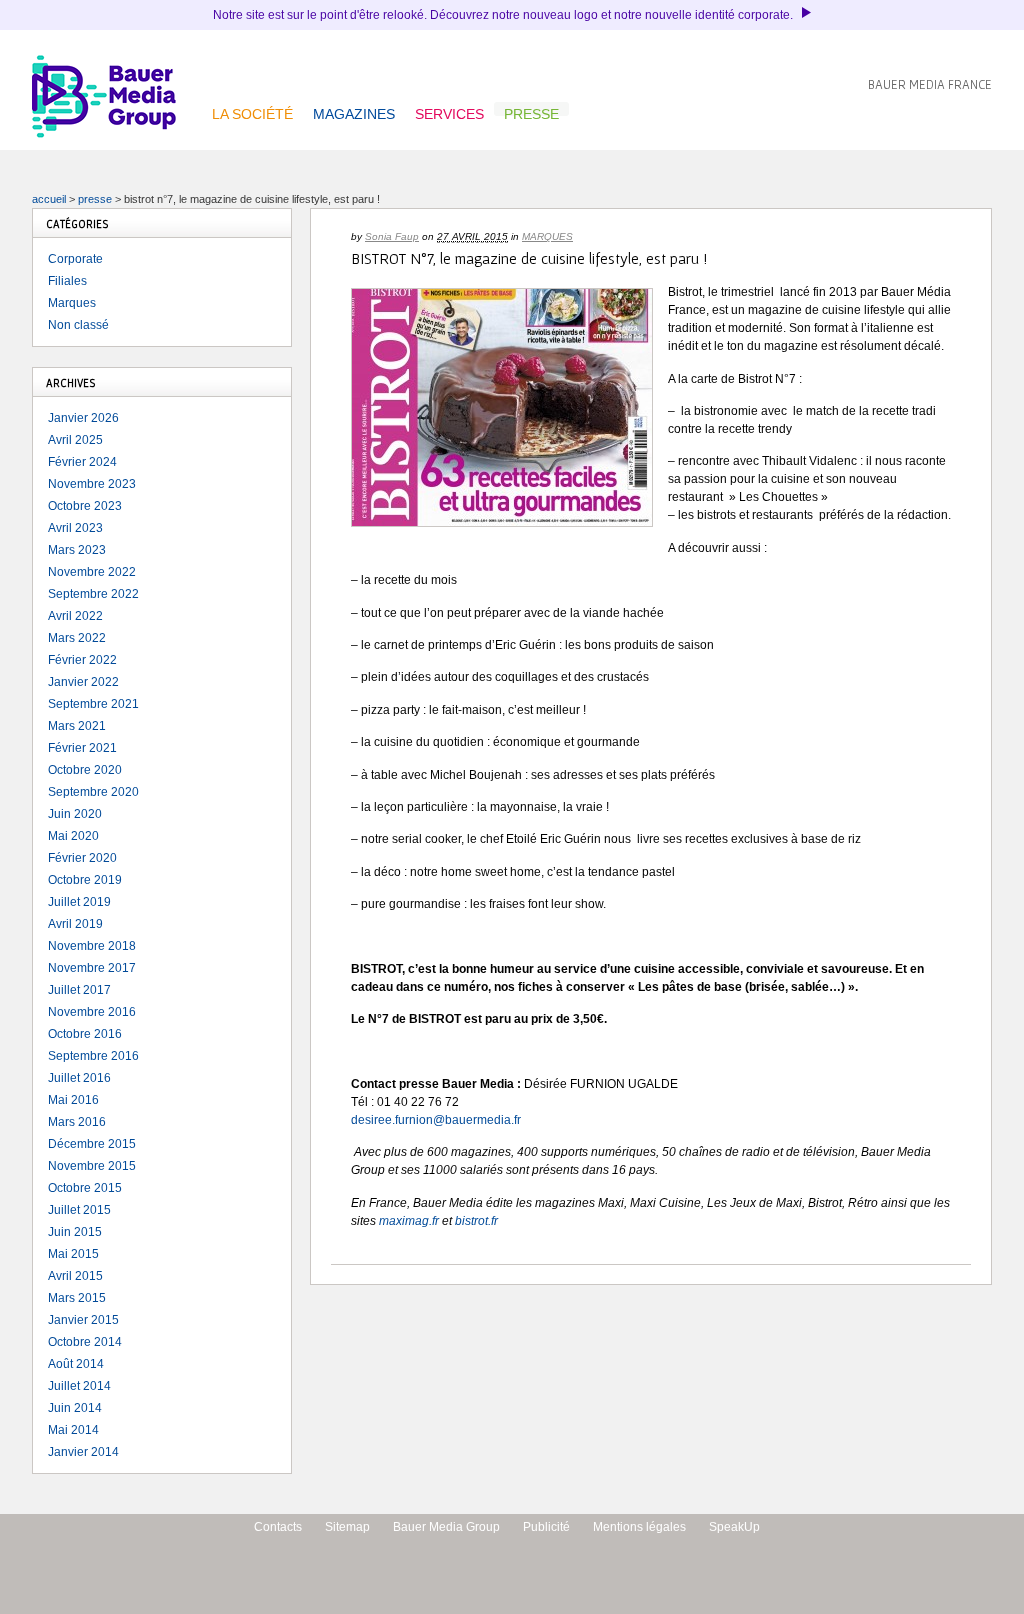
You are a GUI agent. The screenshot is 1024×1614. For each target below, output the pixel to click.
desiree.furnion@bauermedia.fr (436, 1120)
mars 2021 (77, 726)
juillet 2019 (79, 902)
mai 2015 (73, 1254)
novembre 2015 (92, 1166)
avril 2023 (75, 528)
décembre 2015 (92, 1144)
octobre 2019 (85, 880)
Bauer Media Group (446, 1527)
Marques (547, 236)
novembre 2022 (92, 572)
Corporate (75, 259)
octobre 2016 (85, 1034)
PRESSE (531, 111)
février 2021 (82, 748)
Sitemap (347, 1527)
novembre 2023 (92, 484)
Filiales (67, 281)
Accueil (49, 199)
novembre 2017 (92, 968)
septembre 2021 (93, 704)
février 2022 (82, 660)
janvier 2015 (83, 1320)
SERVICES (449, 111)
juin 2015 (75, 1232)
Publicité (546, 1527)
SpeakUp (734, 1527)
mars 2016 (77, 1122)
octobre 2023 (85, 506)
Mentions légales (639, 1527)
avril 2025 (75, 440)
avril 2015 (75, 1276)
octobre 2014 (85, 1342)
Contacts (278, 1527)
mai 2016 (73, 1100)
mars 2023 (77, 550)
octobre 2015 (85, 1188)
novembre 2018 (92, 946)
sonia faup (392, 236)
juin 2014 (75, 1408)
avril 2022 (75, 616)
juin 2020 (75, 814)
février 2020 (82, 858)
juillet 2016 (79, 1078)
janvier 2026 (83, 418)
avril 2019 (75, 924)
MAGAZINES (354, 111)
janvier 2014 (83, 1452)
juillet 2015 (79, 1210)
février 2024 (82, 462)
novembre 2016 (92, 1012)
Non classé (78, 325)
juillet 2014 (79, 1386)
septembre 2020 (93, 792)
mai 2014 (73, 1430)
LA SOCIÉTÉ (252, 111)
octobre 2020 (85, 770)
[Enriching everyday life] (104, 134)
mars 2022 (77, 638)
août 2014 (76, 1364)
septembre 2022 (93, 594)
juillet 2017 (79, 990)
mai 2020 (73, 836)
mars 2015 (77, 1298)
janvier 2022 (83, 682)
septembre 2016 (93, 1056)
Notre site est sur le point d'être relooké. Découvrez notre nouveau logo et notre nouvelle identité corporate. (504, 15)
